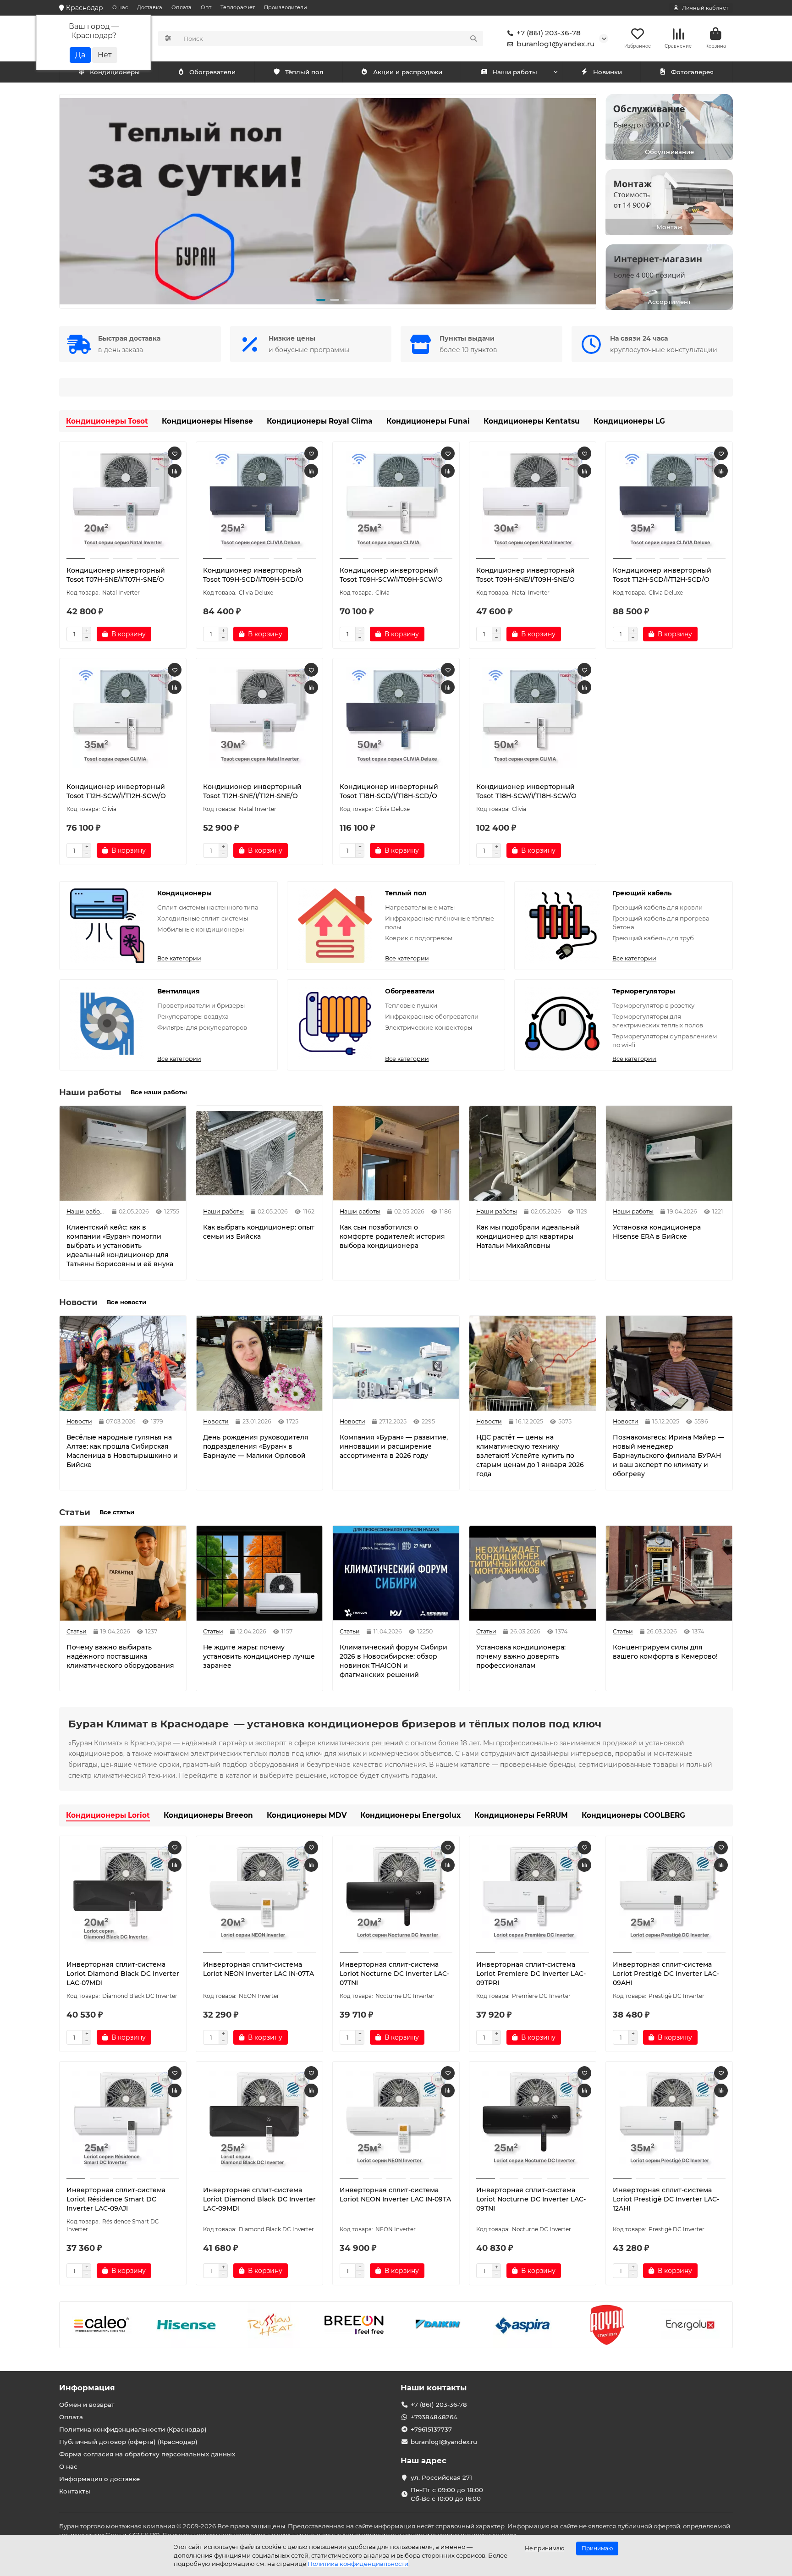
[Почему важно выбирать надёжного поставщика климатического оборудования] (123, 1573)
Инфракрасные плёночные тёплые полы (440, 923)
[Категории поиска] (168, 39)
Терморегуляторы (644, 991)
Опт (206, 7)
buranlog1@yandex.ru (555, 44)
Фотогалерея (692, 72)
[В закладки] (175, 453)
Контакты (75, 2491)
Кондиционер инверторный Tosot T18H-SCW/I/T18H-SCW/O (526, 791)
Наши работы (515, 72)
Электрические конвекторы (429, 1027)
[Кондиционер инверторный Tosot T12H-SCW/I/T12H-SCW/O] (123, 718)
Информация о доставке (99, 2479)
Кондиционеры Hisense (207, 421)
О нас (120, 7)
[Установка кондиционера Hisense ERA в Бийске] (669, 1153)
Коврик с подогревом (419, 938)
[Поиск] (473, 39)
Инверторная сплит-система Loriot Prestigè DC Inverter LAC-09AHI (666, 1974)
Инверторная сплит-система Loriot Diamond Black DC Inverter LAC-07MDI (123, 1974)
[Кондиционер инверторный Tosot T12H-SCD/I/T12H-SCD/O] (669, 502)
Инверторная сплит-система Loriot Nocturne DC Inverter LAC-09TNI (531, 2199)
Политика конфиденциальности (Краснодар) (133, 2429)
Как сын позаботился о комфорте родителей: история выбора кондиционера (392, 1236)
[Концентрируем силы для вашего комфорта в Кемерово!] (669, 1573)
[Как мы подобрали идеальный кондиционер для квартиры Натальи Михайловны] (533, 1153)
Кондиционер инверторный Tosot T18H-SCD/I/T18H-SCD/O (389, 791)
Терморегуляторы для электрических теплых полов (658, 1021)
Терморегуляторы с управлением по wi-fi (665, 1040)
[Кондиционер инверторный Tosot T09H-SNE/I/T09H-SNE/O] (533, 502)
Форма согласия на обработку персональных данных (147, 2454)
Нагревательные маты (420, 907)
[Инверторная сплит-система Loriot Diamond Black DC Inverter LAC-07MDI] (123, 1896)
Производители (286, 7)
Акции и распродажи (408, 72)
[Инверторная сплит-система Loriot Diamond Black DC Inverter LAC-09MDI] (259, 2121)
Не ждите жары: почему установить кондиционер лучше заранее (259, 1656)
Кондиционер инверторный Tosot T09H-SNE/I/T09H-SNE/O (525, 575)
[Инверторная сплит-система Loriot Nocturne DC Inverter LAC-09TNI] (533, 2121)
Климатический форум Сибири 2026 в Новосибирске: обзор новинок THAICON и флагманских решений (393, 1661)
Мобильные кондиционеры (201, 929)
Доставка (150, 7)
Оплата (181, 7)
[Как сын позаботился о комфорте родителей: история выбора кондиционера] (396, 1153)
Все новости (126, 1302)
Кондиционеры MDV (307, 1815)
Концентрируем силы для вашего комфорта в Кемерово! (665, 1652)
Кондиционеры (115, 72)
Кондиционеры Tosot (107, 421)
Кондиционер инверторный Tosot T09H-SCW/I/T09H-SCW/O (391, 575)
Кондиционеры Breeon (208, 1815)
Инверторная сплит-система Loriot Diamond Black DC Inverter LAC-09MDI (259, 2199)
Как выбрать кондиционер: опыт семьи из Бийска (259, 1232)
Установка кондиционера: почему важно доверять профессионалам (521, 1656)
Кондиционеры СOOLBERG (633, 1815)
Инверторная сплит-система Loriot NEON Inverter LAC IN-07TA (258, 1969)
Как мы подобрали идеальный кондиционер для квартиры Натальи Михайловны (528, 1236)
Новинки (608, 72)
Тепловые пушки (411, 1005)
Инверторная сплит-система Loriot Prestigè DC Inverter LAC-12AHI (666, 2199)
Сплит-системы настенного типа (208, 907)
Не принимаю (544, 2548)
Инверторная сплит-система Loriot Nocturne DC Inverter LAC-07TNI (394, 1974)
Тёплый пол (304, 72)
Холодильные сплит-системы (203, 918)
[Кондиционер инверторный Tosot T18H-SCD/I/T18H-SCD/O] (396, 718)
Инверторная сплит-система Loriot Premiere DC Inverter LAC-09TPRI (531, 1974)
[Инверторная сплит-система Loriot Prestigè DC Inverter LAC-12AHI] (669, 2121)
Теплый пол (406, 893)
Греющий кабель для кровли (657, 907)
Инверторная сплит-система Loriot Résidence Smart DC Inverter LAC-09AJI (116, 2199)
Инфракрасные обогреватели (432, 1016)
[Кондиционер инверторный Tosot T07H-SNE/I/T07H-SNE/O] (123, 502)
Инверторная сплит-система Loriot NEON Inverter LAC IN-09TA (395, 2195)
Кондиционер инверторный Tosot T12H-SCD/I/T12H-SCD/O (662, 575)
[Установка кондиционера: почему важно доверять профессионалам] (533, 1573)
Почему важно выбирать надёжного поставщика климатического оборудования (120, 1656)
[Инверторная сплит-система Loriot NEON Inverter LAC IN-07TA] (259, 1896)
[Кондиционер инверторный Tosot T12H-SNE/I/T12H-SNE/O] (259, 718)
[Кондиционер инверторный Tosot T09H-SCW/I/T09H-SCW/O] (396, 502)
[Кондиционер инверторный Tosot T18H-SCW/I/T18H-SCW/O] (533, 718)
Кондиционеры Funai (428, 421)
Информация (87, 2388)
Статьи (77, 1631)
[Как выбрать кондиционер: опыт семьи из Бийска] (259, 1153)
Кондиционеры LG (629, 421)
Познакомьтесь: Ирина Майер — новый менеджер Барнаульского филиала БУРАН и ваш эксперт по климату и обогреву (668, 1456)
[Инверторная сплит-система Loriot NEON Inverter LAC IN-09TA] (396, 2121)
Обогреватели (212, 72)
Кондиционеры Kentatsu (532, 421)
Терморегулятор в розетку (653, 1005)
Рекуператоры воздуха (193, 1016)
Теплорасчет (238, 7)
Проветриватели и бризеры (201, 1005)
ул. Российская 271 (441, 2477)
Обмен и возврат (87, 2405)
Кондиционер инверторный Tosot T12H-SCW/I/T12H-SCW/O (116, 791)
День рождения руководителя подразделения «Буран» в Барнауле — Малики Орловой (256, 1446)
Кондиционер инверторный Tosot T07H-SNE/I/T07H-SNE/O (116, 575)
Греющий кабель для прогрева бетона (661, 923)
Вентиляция (179, 991)
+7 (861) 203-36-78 (549, 33)
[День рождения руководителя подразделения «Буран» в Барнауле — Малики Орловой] (259, 1363)
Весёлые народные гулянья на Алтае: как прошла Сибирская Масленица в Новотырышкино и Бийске (122, 1451)
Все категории (179, 958)
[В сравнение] (175, 471)
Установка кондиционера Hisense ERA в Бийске (657, 1232)
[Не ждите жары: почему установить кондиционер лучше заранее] (259, 1573)
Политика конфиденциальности (358, 2564)
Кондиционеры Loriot (108, 1815)
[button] (74, 201)
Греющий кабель (642, 893)
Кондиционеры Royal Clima (320, 421)
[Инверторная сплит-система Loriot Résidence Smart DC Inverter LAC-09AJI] (123, 2121)
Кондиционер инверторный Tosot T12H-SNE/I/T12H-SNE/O (252, 791)
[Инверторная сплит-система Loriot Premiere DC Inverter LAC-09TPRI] (533, 1896)
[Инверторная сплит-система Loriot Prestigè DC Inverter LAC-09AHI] (669, 1896)
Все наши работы (159, 1092)
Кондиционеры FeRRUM (521, 1815)
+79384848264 (434, 2417)
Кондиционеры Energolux (410, 1815)
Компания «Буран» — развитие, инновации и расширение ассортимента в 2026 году (394, 1446)
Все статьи (117, 1512)
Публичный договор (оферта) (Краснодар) (128, 2442)
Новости (79, 1421)
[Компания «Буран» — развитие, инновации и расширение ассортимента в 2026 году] (396, 1363)
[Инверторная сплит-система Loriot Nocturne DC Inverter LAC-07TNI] (396, 1896)
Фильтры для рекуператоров (202, 1027)
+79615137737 (431, 2429)
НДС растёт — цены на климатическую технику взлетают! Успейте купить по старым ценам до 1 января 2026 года (530, 1456)
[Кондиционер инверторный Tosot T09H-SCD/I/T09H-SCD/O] (259, 502)
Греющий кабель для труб (653, 938)
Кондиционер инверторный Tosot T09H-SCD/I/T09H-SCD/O (253, 575)
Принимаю (597, 2548)
